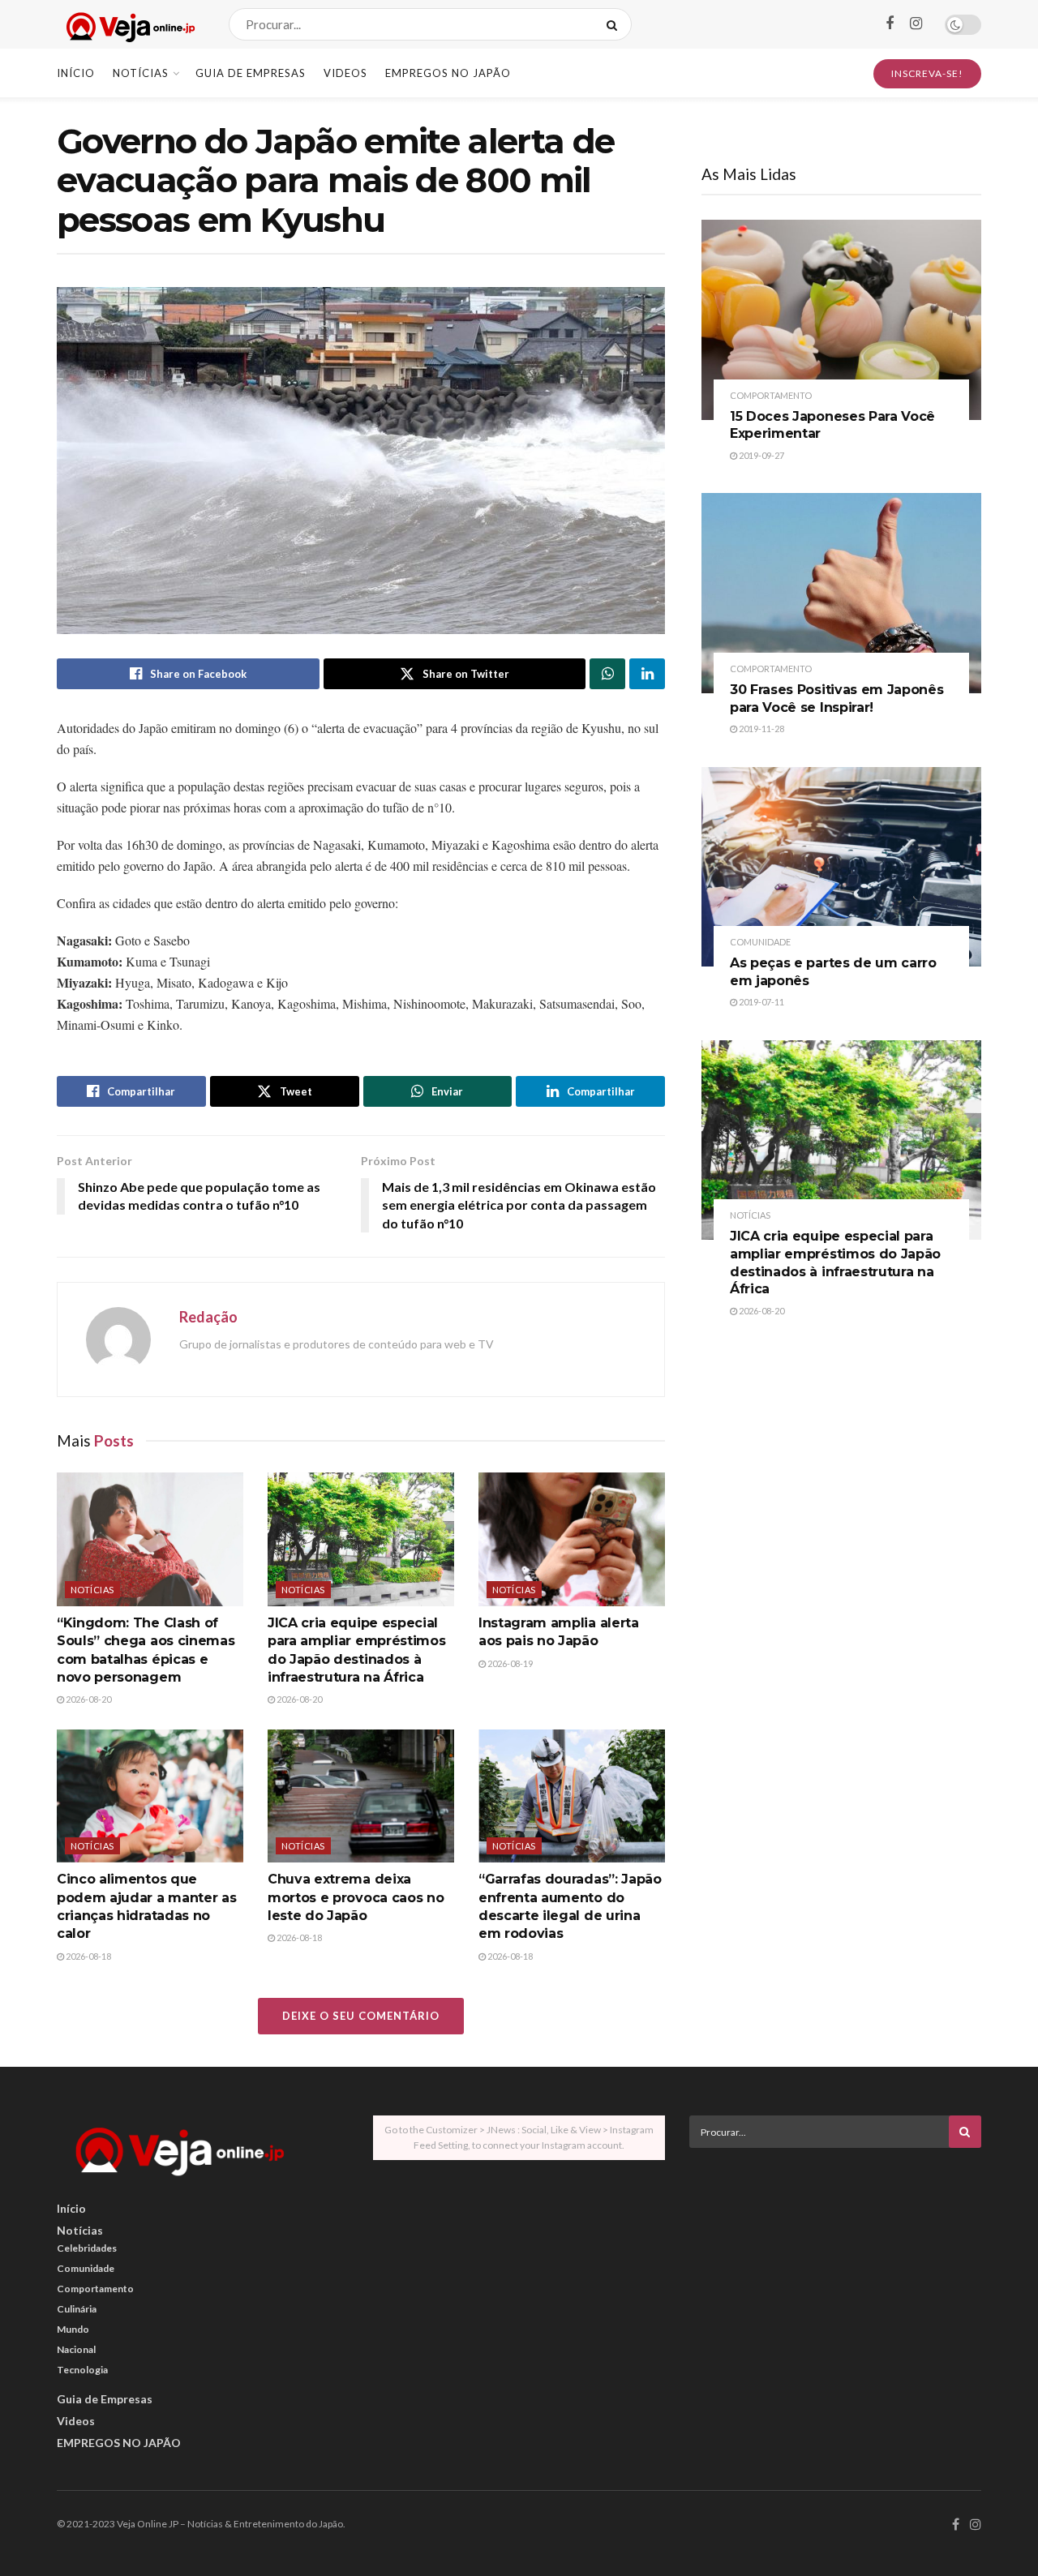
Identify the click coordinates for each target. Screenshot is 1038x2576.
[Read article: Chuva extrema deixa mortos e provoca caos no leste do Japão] (361, 1796)
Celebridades (87, 2248)
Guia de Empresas (251, 73)
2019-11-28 (761, 729)
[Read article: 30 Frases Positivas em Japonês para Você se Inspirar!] (841, 593)
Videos (345, 73)
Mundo (73, 2329)
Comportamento (771, 395)
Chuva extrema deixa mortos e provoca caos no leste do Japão (356, 1897)
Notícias (141, 73)
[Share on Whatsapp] (607, 674)
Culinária (77, 2309)
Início (76, 73)
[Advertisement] (835, 2274)
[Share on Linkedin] (647, 674)
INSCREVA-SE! (927, 73)
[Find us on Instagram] (916, 24)
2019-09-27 (761, 455)
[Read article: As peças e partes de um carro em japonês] (841, 867)
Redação (208, 1317)
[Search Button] (615, 24)
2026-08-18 (88, 1956)
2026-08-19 (509, 1663)
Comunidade (760, 942)
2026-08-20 (88, 1699)
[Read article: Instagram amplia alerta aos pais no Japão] (572, 1539)
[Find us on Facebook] (890, 24)
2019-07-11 (761, 1002)
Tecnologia (82, 2370)
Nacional (76, 2349)
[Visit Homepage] (129, 25)
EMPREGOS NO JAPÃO (448, 73)
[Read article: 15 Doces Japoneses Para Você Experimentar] (841, 320)
